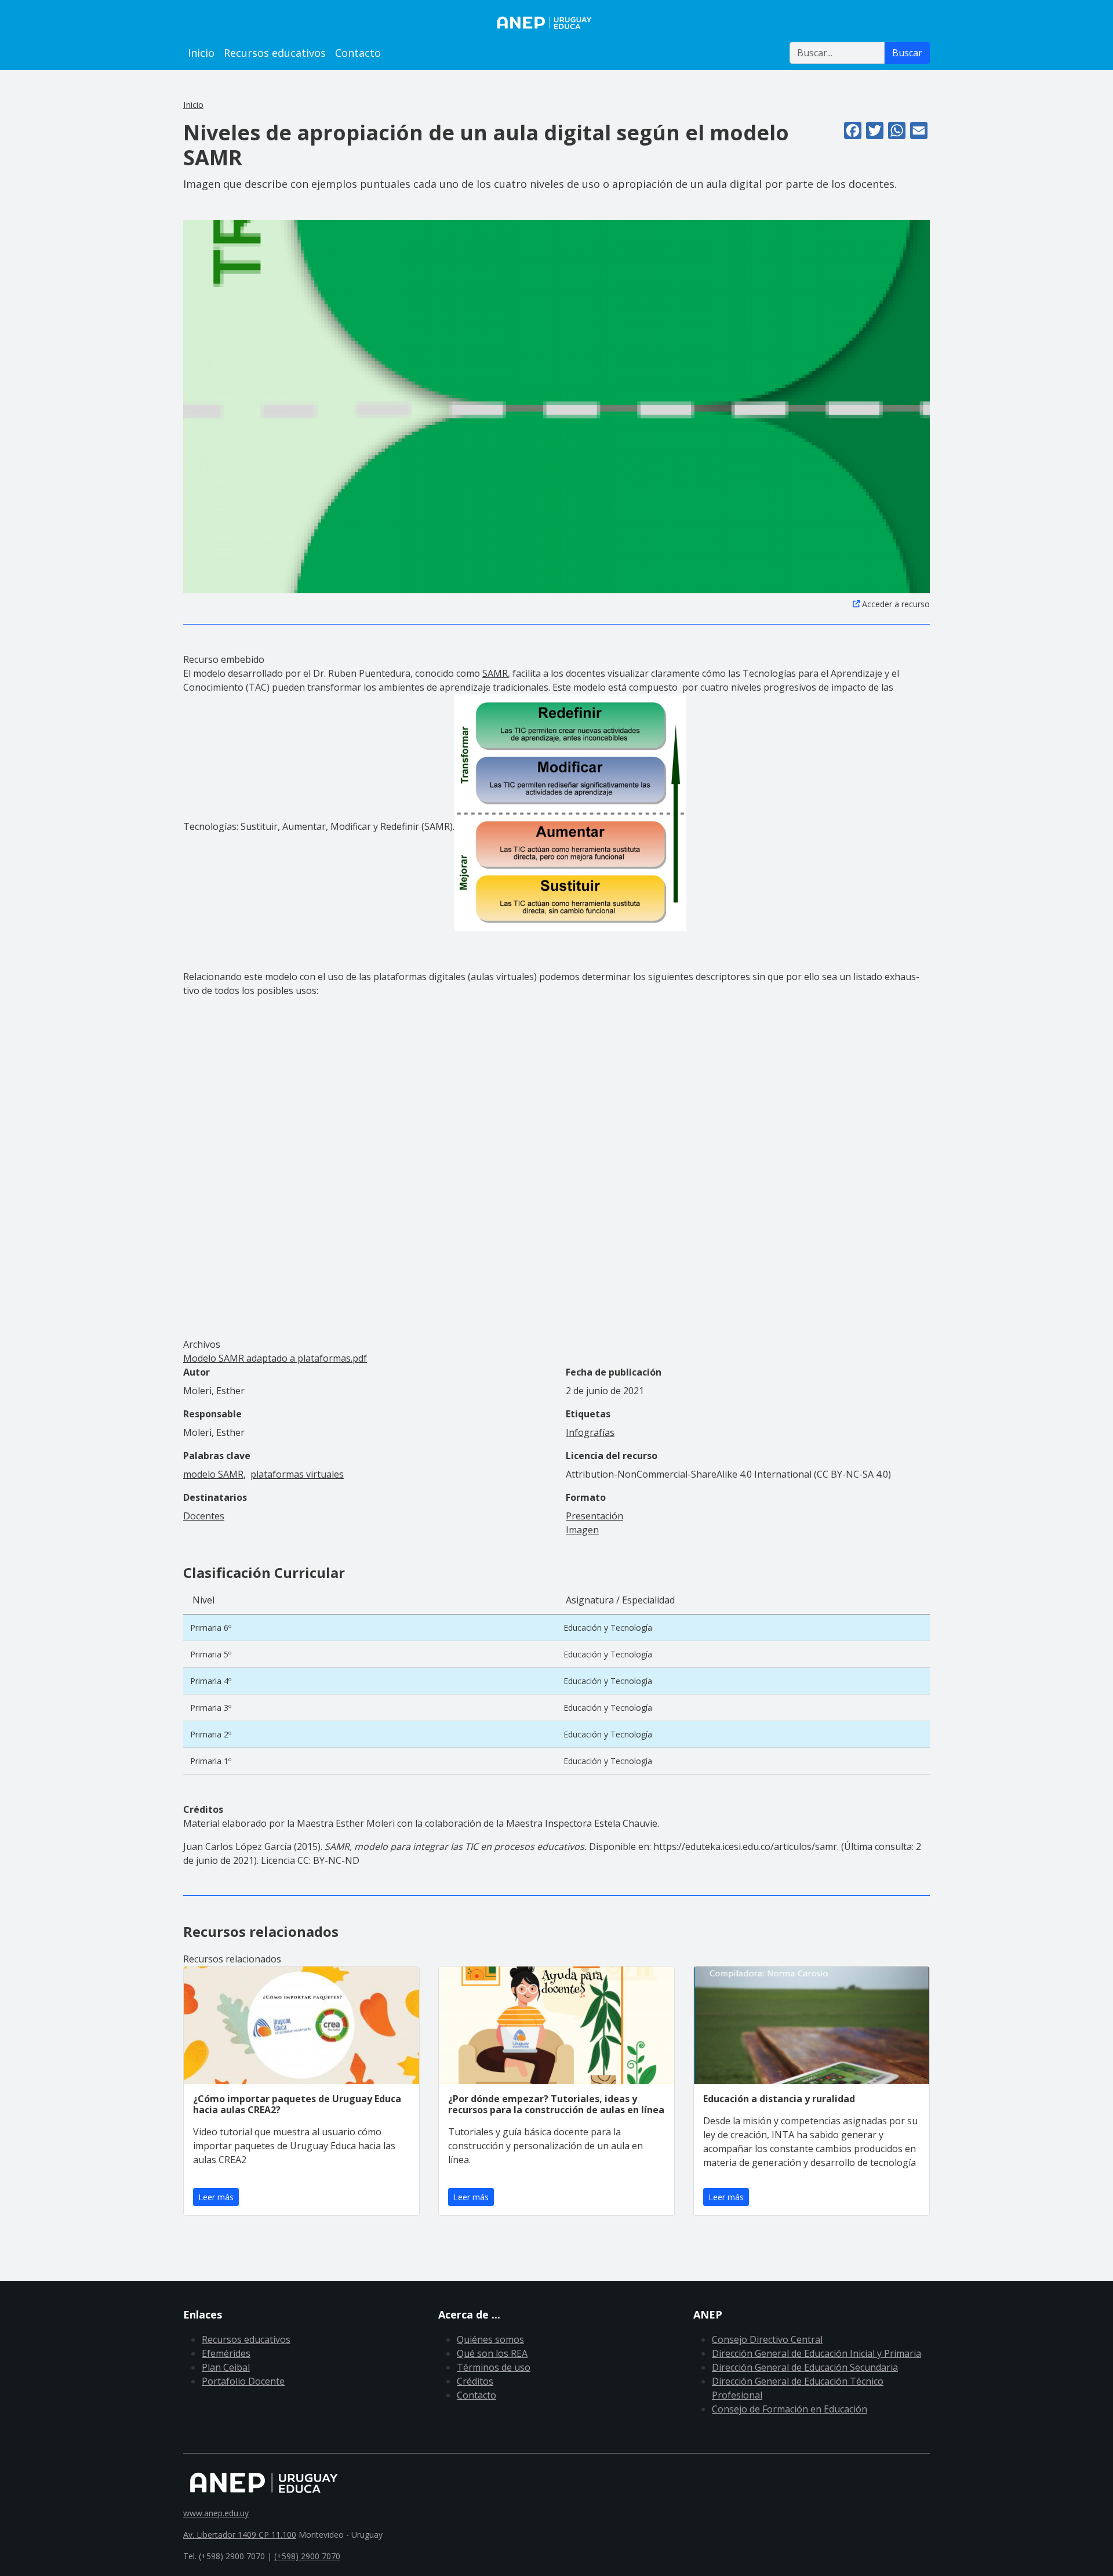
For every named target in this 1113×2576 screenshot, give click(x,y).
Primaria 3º (211, 1708)
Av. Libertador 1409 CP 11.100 (240, 2535)
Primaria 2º (211, 1734)
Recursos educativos (275, 53)
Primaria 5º (211, 1654)
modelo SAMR (213, 1474)
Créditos (475, 2381)
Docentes (204, 1516)
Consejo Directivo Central (767, 2339)
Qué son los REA (492, 2353)
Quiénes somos (490, 2339)
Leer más (216, 2197)
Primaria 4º (211, 1681)
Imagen (582, 1530)
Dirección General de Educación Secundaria (805, 2367)
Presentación (594, 1516)
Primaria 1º (211, 1761)
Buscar (907, 53)
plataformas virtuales (297, 1474)
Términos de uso (494, 2367)
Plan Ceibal (226, 2367)
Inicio (201, 53)
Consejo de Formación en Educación (790, 2409)
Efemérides (226, 2353)
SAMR (495, 673)
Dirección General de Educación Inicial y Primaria (816, 2353)
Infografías (590, 1432)
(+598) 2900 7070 (307, 2556)
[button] (556, 405)
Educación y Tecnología (608, 1628)
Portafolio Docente (243, 2381)
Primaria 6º (211, 1628)
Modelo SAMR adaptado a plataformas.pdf (275, 1358)
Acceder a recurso (896, 604)
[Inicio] (556, 23)
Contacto (358, 53)
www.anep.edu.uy (216, 2513)
